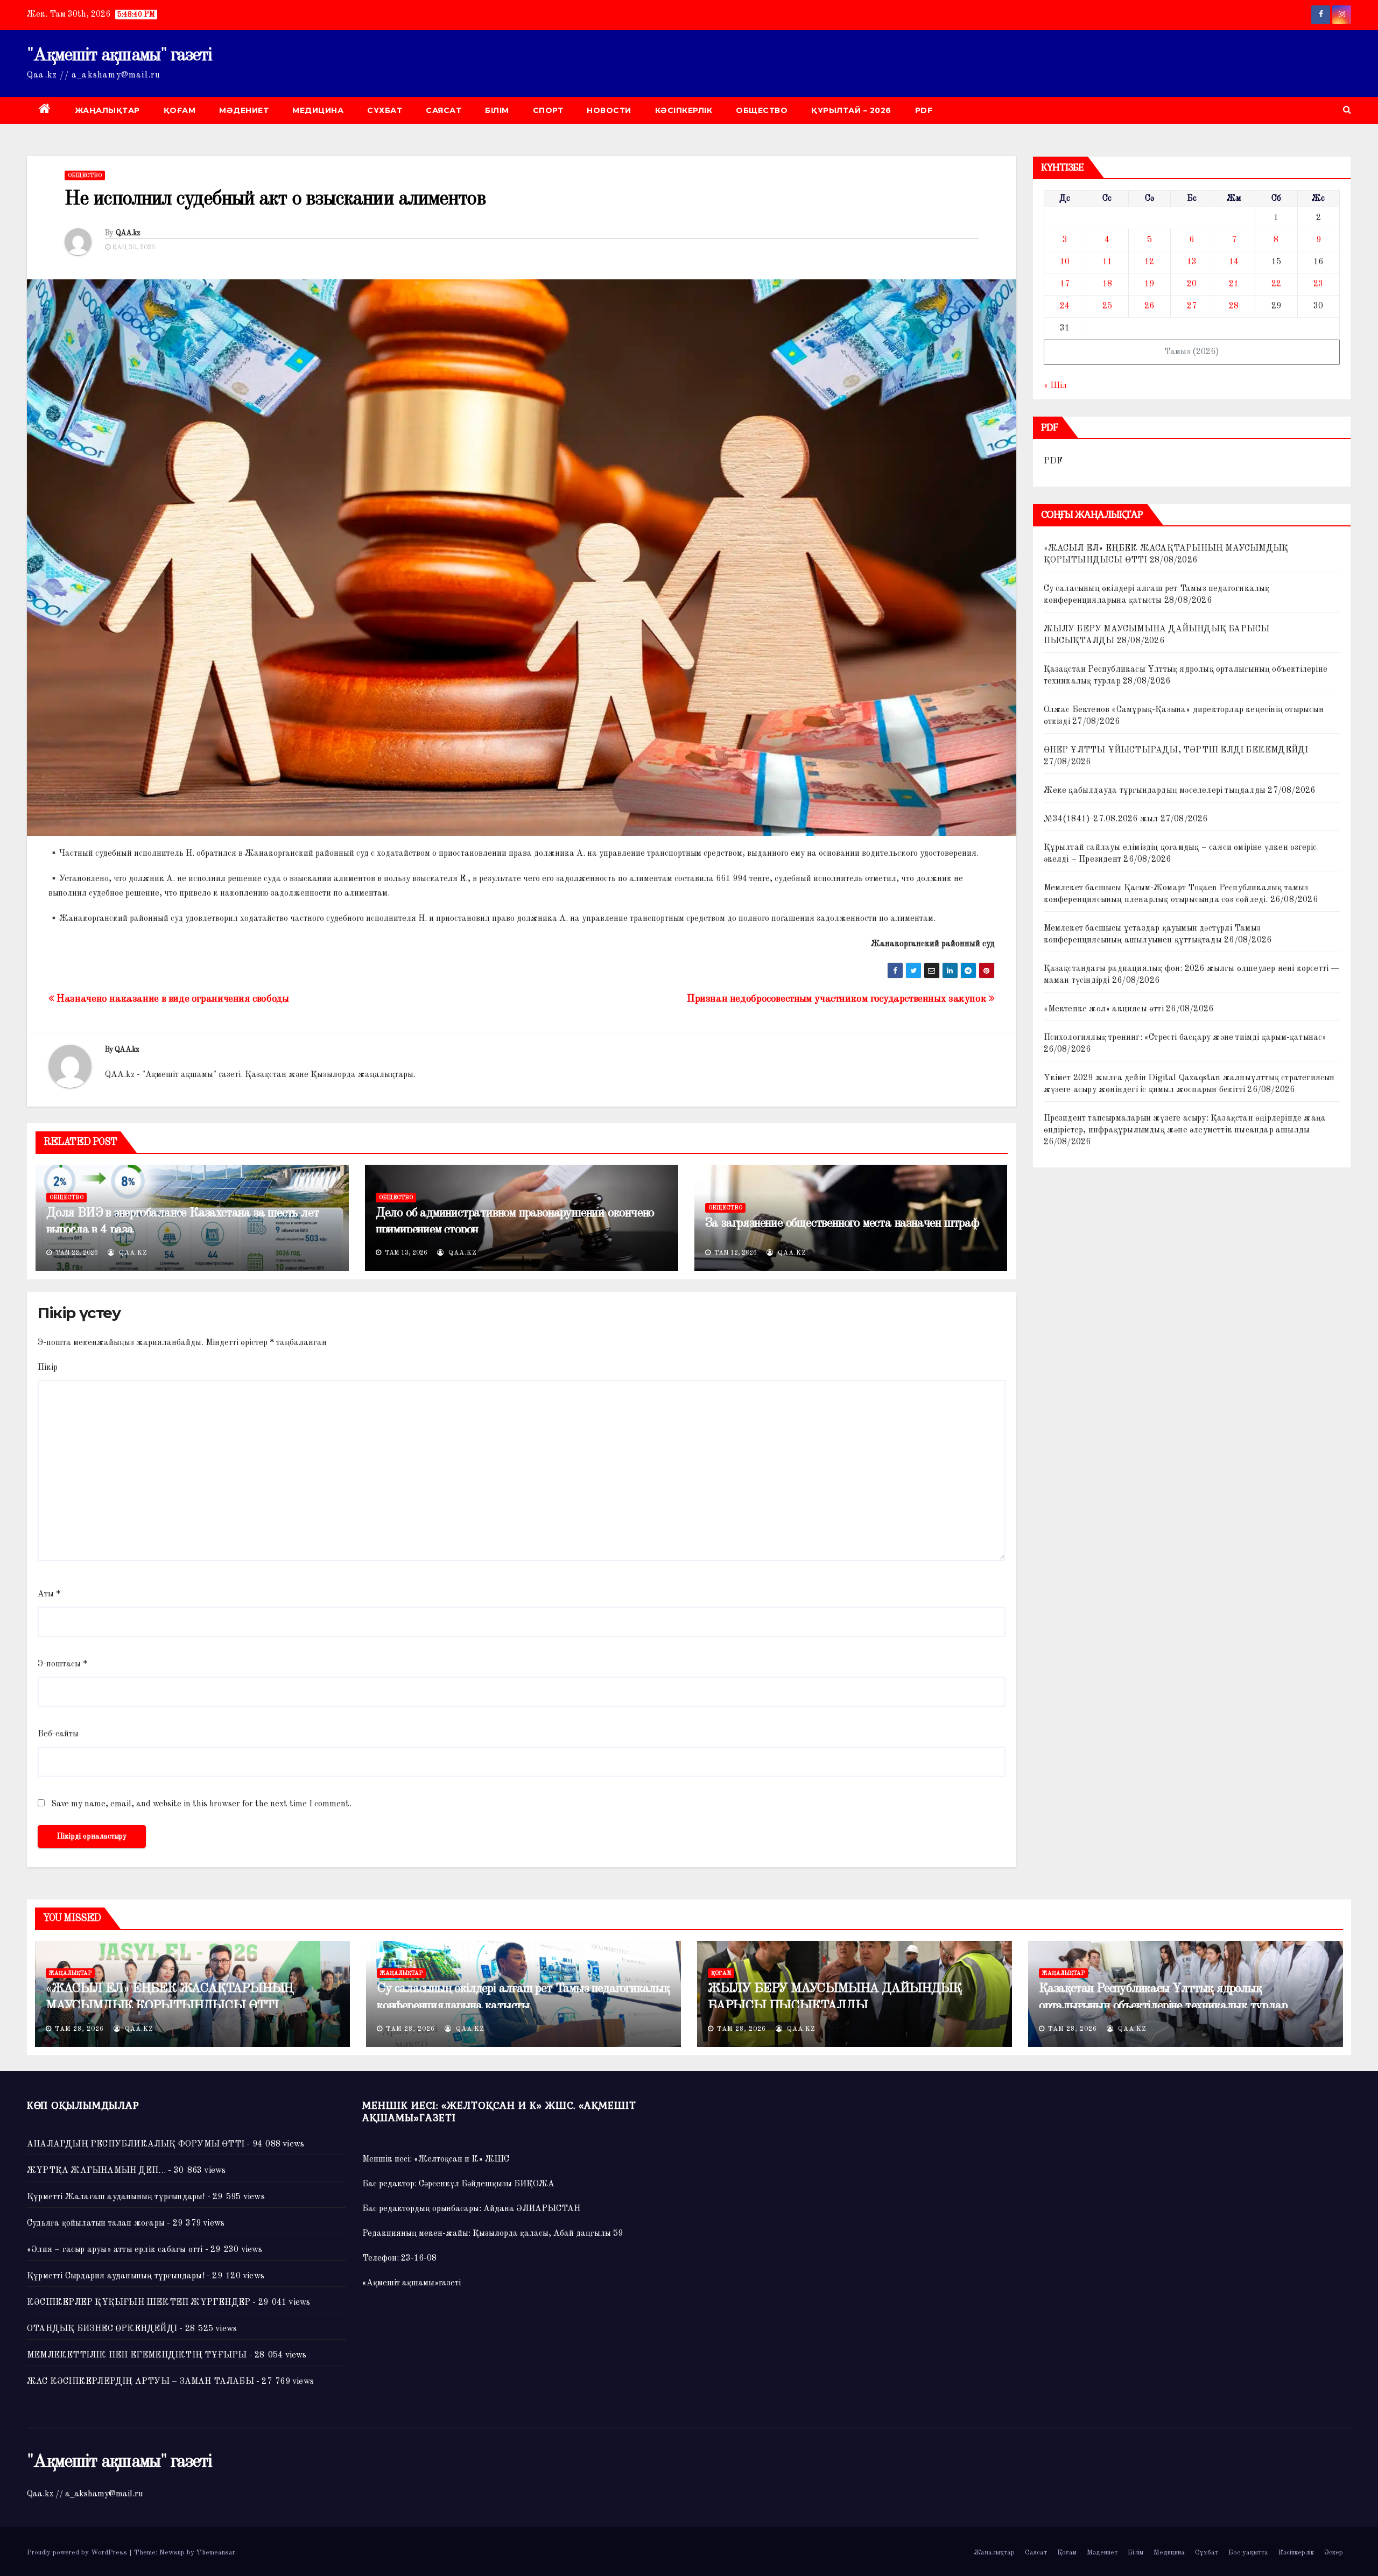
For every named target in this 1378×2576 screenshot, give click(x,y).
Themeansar (216, 2553)
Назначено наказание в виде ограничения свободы (172, 999)
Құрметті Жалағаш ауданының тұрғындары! (116, 2197)
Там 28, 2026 (79, 2029)
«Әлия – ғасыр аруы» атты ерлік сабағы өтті (115, 2250)
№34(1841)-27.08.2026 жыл (1101, 819)
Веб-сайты (58, 1734)
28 (1234, 306)
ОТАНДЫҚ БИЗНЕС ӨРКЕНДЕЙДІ (102, 2329)
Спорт (548, 110)
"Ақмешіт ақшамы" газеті (119, 55)
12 (1149, 262)
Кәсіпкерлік (684, 110)
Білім (497, 110)
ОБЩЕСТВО (762, 110)
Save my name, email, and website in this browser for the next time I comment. (201, 1804)
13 (1192, 262)
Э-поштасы (62, 1664)
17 (1065, 284)
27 (1192, 306)
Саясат (444, 110)
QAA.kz (128, 233)
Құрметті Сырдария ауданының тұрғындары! (116, 2276)
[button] (1347, 110)
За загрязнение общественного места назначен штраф (842, 1223)
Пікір (48, 1368)
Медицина (318, 110)
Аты (49, 1594)
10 (1065, 262)
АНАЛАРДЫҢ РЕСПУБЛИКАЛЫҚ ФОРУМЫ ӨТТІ (136, 2144)
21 (1234, 284)
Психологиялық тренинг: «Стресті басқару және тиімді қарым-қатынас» (1185, 1038)
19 (1149, 284)
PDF (924, 110)
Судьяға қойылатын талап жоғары (96, 2223)
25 (1107, 306)
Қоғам (180, 110)
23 (1318, 284)
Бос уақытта (1248, 2553)
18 (1107, 284)
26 (1149, 306)
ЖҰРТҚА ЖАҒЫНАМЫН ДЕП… (96, 2171)
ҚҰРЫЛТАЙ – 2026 (851, 110)
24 (1065, 306)
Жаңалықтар (107, 110)
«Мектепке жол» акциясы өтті (1104, 1009)
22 (1276, 284)
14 (1234, 262)
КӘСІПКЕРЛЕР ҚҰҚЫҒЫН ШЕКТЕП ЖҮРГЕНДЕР (139, 2303)
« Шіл (1055, 386)
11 (1107, 262)
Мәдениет (244, 110)
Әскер (1334, 2553)
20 (1192, 284)
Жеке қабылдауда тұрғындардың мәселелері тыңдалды (1155, 791)
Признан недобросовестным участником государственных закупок (838, 999)
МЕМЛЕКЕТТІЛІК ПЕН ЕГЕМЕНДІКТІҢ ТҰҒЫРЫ (137, 2355)
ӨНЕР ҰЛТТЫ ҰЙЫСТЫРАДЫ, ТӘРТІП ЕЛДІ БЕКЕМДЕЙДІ (1176, 750)
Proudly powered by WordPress (78, 2553)
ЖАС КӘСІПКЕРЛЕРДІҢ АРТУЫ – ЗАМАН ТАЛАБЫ (140, 2382)
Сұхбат (385, 110)
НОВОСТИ (609, 110)
